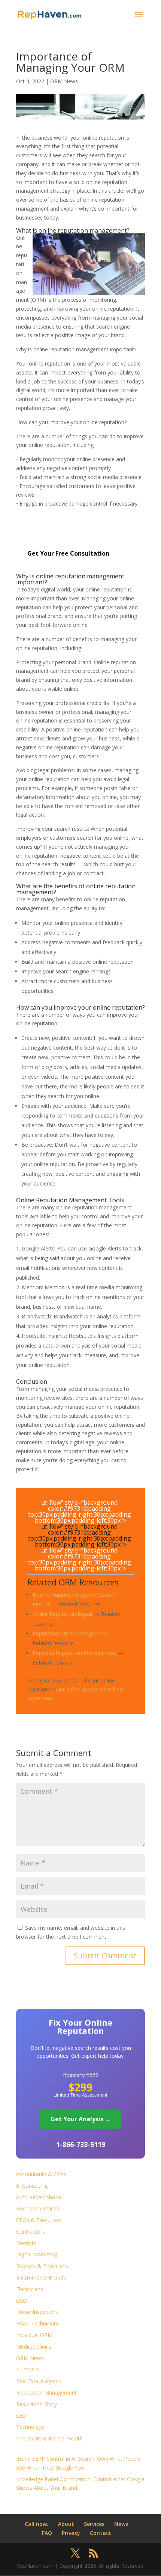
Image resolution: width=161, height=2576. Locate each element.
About (66, 2524)
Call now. (37, 2524)
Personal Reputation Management (74, 1653)
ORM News (64, 81)
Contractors (31, 2232)
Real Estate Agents (39, 2381)
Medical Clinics (34, 2347)
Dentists (26, 2243)
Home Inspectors (37, 2312)
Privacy (71, 2533)
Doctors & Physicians (42, 2266)
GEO (22, 2301)
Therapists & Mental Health (49, 2438)
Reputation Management (46, 2392)
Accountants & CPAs (41, 2174)
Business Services (38, 2208)
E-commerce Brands (41, 2277)
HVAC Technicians (38, 2323)
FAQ (47, 2533)
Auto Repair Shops (39, 2197)
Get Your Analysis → (81, 2119)
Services (94, 2524)
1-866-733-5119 (81, 2144)
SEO (21, 2416)
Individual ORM (34, 2335)
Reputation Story (37, 2404)
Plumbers (28, 2369)
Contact (101, 2533)
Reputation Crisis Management (70, 1633)
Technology (30, 2427)
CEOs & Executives (39, 2220)
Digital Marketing (37, 2254)
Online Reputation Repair (63, 1614)
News (121, 2524)
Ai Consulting (32, 2186)
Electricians (30, 2289)
